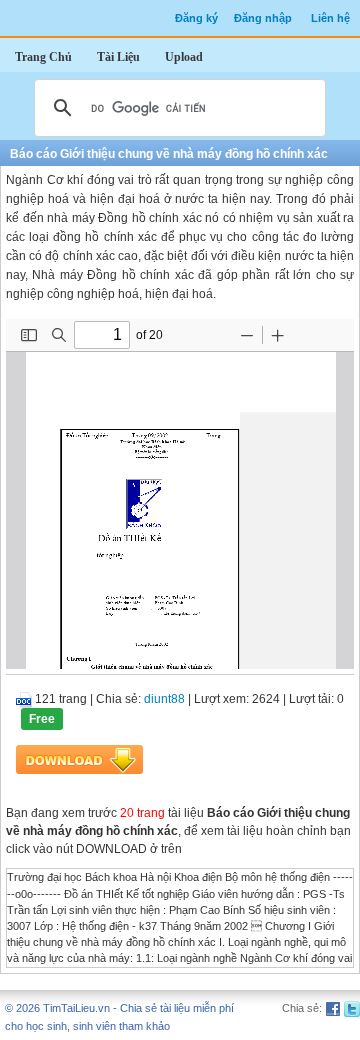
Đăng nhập (263, 18)
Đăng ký (196, 18)
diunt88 (164, 699)
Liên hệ (330, 18)
